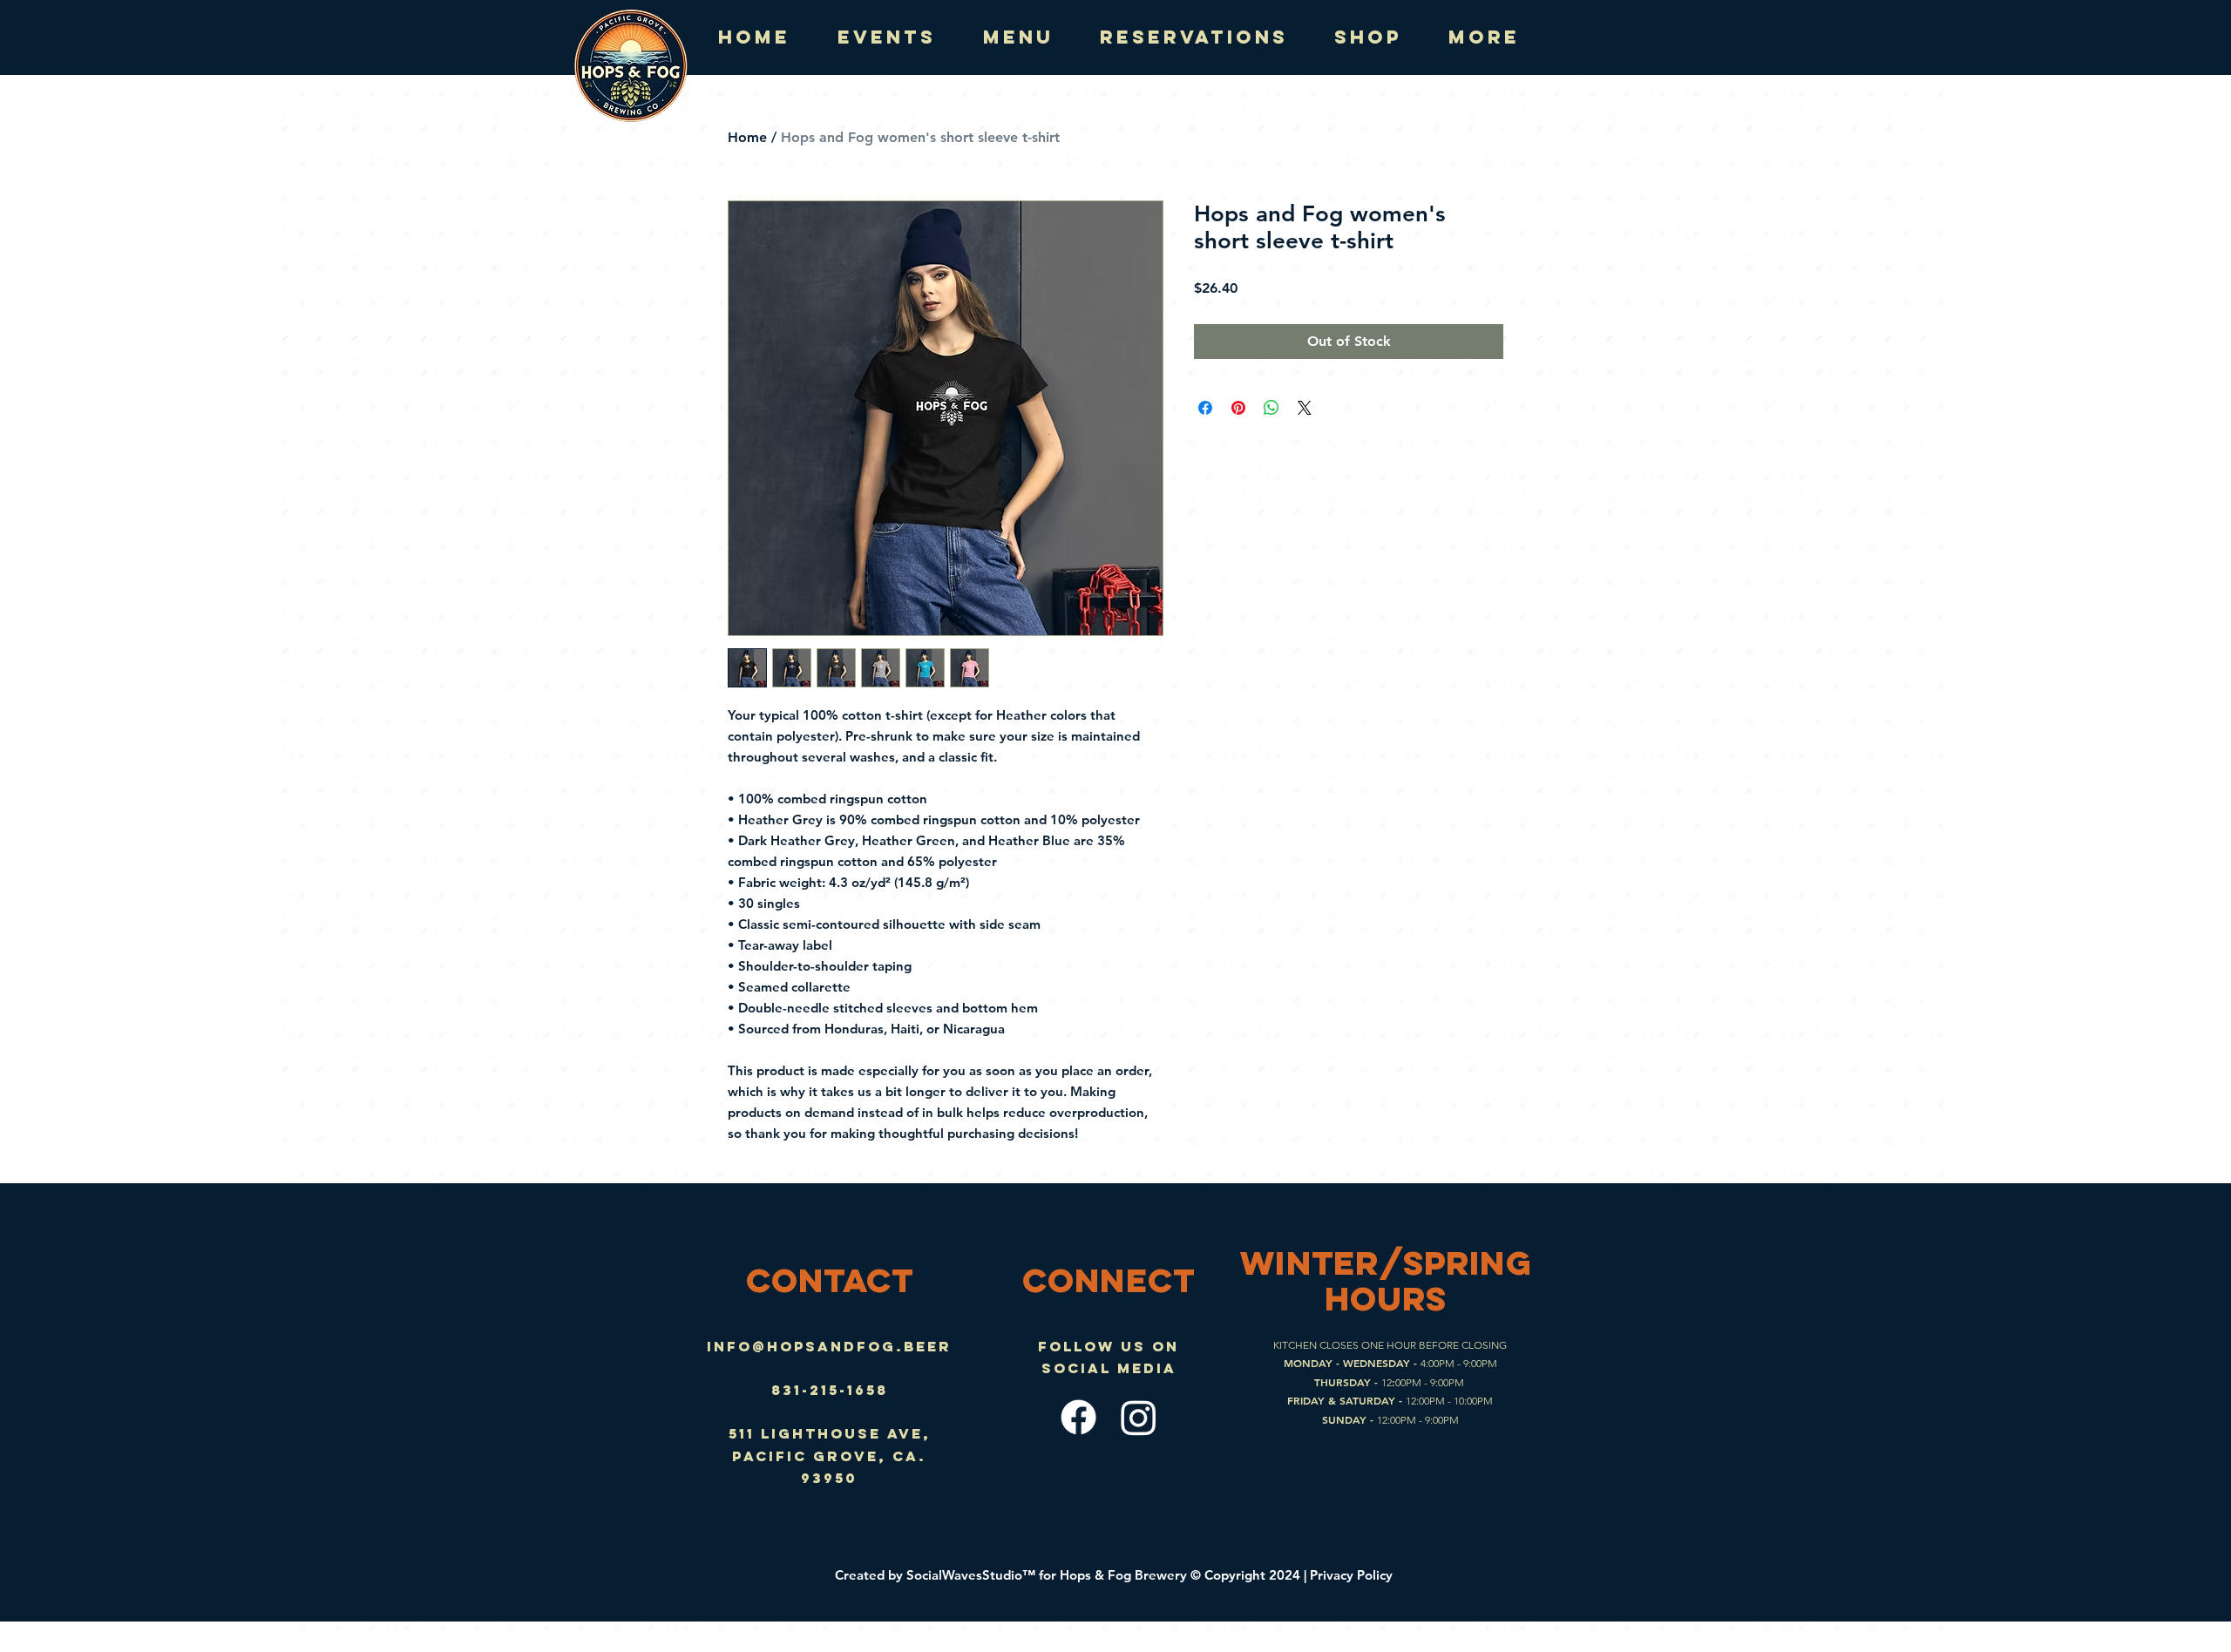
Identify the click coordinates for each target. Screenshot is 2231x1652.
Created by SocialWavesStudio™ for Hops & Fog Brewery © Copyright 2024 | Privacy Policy (1115, 1575)
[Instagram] (1139, 1417)
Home (747, 137)
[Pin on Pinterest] (1238, 408)
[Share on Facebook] (1205, 408)
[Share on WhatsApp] (1271, 408)
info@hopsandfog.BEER (829, 1346)
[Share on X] (1305, 408)
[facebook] (1078, 1417)
